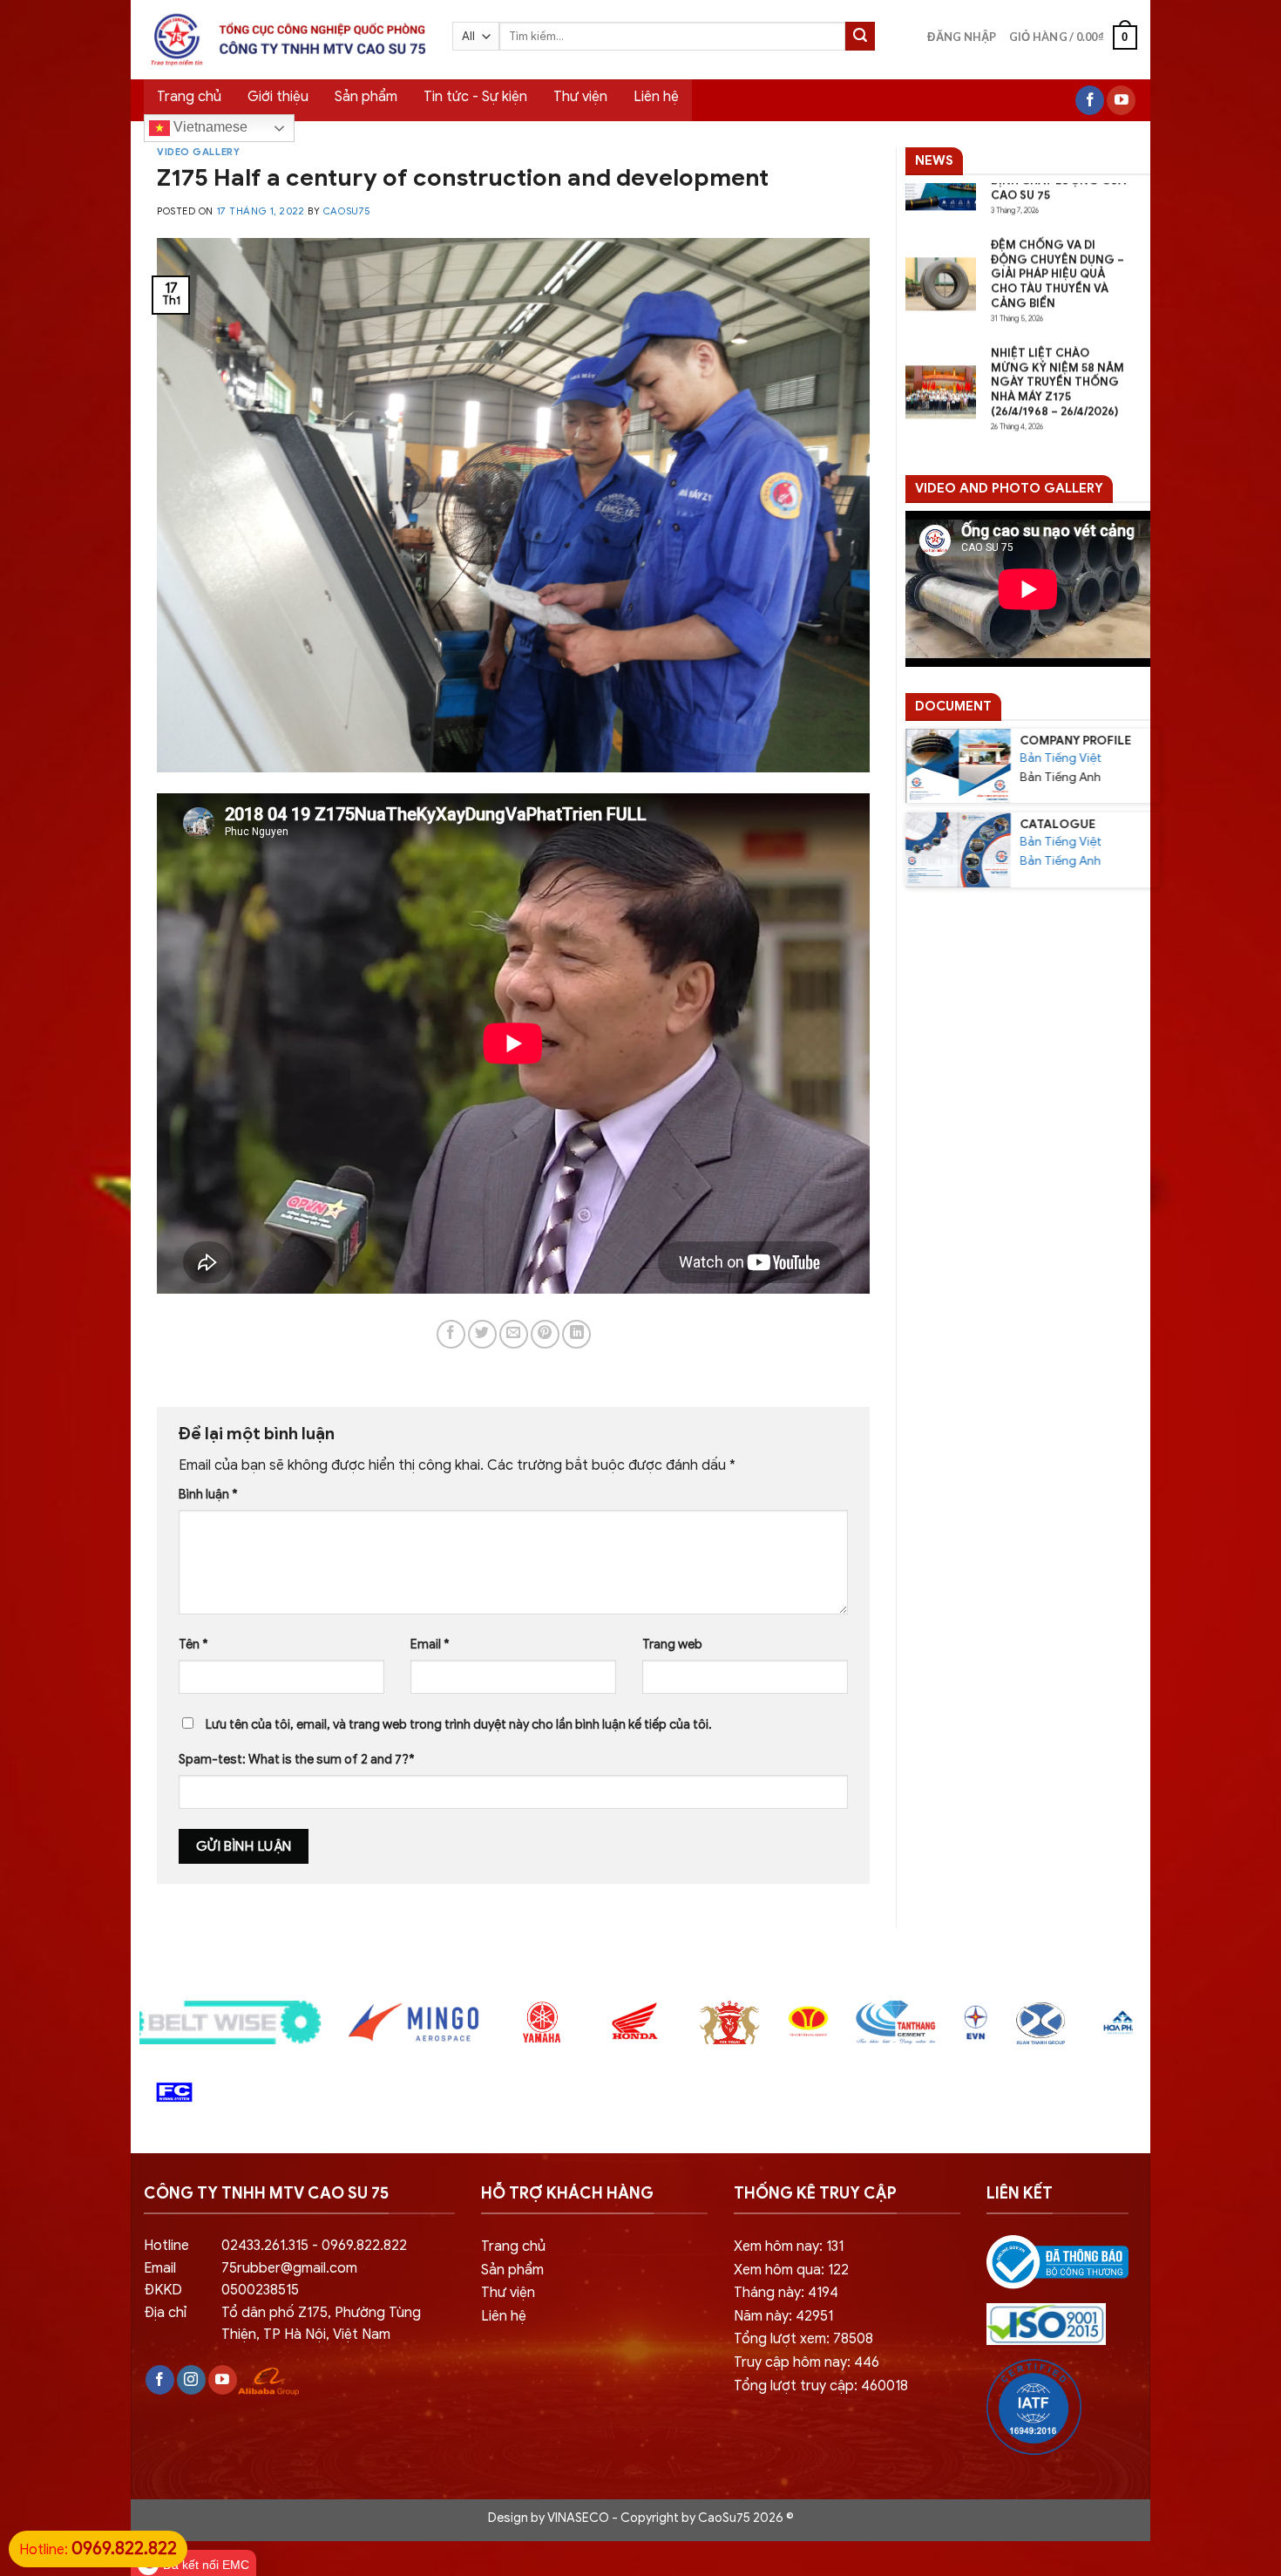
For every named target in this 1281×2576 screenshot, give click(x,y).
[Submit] (860, 37)
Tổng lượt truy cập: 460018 (821, 2386)
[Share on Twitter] (482, 1334)
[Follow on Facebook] (1090, 100)
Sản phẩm (366, 97)
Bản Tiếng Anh (1060, 862)
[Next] (1149, 2032)
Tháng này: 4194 (786, 2293)
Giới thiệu (278, 97)
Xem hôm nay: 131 (789, 2246)
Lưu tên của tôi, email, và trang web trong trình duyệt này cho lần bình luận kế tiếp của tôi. (459, 1724)
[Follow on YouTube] (1121, 100)
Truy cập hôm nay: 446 (807, 2362)
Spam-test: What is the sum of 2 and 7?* (297, 1759)
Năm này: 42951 (783, 2316)
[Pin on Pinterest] (545, 1334)
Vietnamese (209, 127)
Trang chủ (189, 97)
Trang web (672, 1644)
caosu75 (347, 211)
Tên (193, 1644)
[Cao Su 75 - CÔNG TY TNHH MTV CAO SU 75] (285, 40)
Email (430, 1644)
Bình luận (208, 1494)
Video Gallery (198, 152)
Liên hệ (656, 97)
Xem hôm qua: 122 (791, 2270)
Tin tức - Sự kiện (475, 97)
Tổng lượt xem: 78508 (803, 2339)
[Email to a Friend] (514, 1334)
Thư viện (580, 97)
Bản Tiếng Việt (1061, 758)
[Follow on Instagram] (191, 2380)
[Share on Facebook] (451, 1334)
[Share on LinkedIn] (576, 1334)
